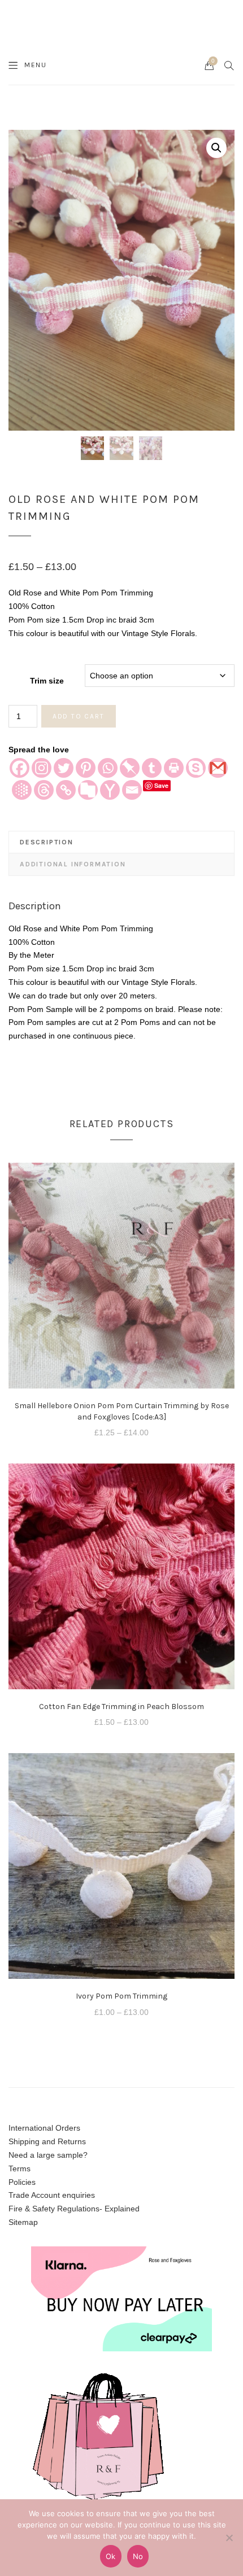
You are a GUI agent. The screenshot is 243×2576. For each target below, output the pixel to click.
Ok (111, 2556)
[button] (216, 148)
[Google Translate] (88, 790)
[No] (229, 2538)
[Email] (132, 790)
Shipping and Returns (47, 2141)
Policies (22, 2182)
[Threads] (44, 790)
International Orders (44, 2128)
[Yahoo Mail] (110, 790)
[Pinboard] (130, 768)
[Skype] (196, 768)
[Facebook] (19, 768)
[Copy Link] (66, 790)
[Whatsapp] (108, 768)
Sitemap (23, 2222)
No (138, 2556)
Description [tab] (47, 842)
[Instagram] (42, 768)
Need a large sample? (48, 2155)
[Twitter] (64, 768)
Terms (19, 2168)
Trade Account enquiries (52, 2195)
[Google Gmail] (218, 768)
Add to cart (79, 716)
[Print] (174, 768)
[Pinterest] (86, 768)
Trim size (47, 681)
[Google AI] (22, 790)
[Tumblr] (152, 768)
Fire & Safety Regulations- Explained (74, 2209)
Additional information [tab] (73, 864)
